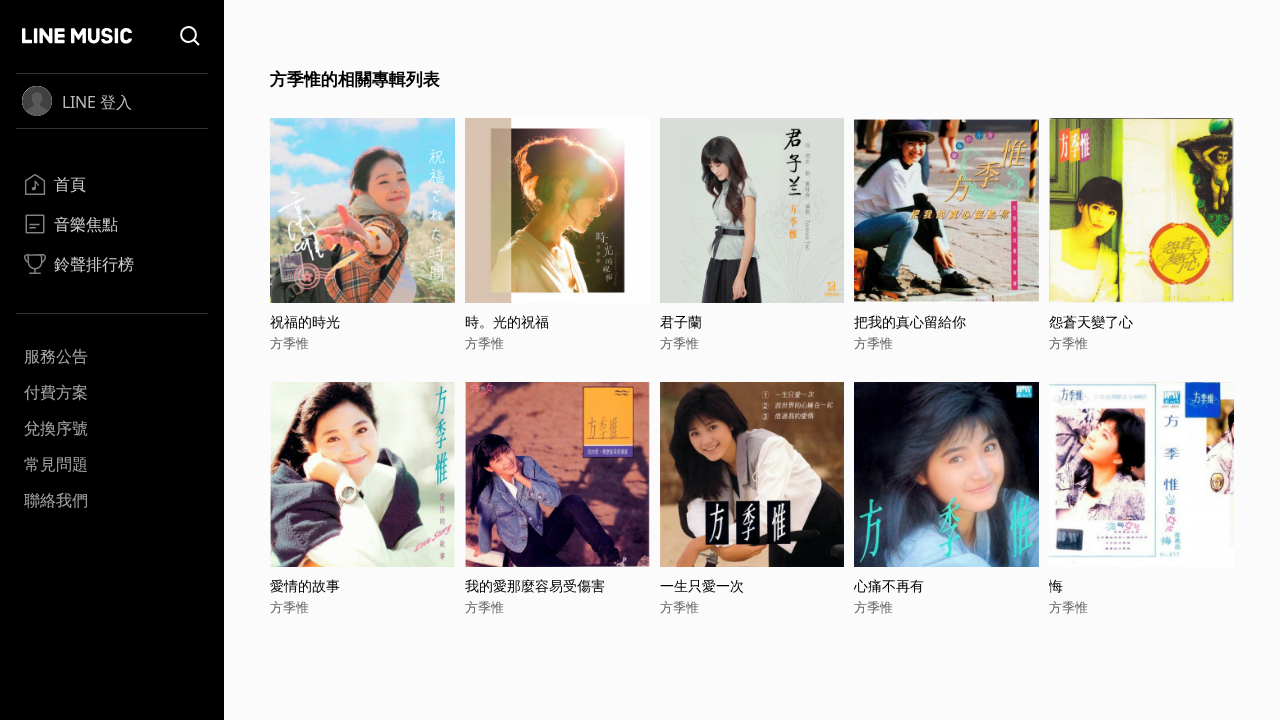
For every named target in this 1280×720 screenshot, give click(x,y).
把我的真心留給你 (910, 321)
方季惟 (289, 343)
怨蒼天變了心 (1091, 321)
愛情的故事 (305, 585)
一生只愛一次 (702, 585)
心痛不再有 (889, 585)
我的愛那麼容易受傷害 (535, 585)
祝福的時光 (305, 321)
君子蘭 (681, 321)
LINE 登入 (97, 102)
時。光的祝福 (507, 321)
